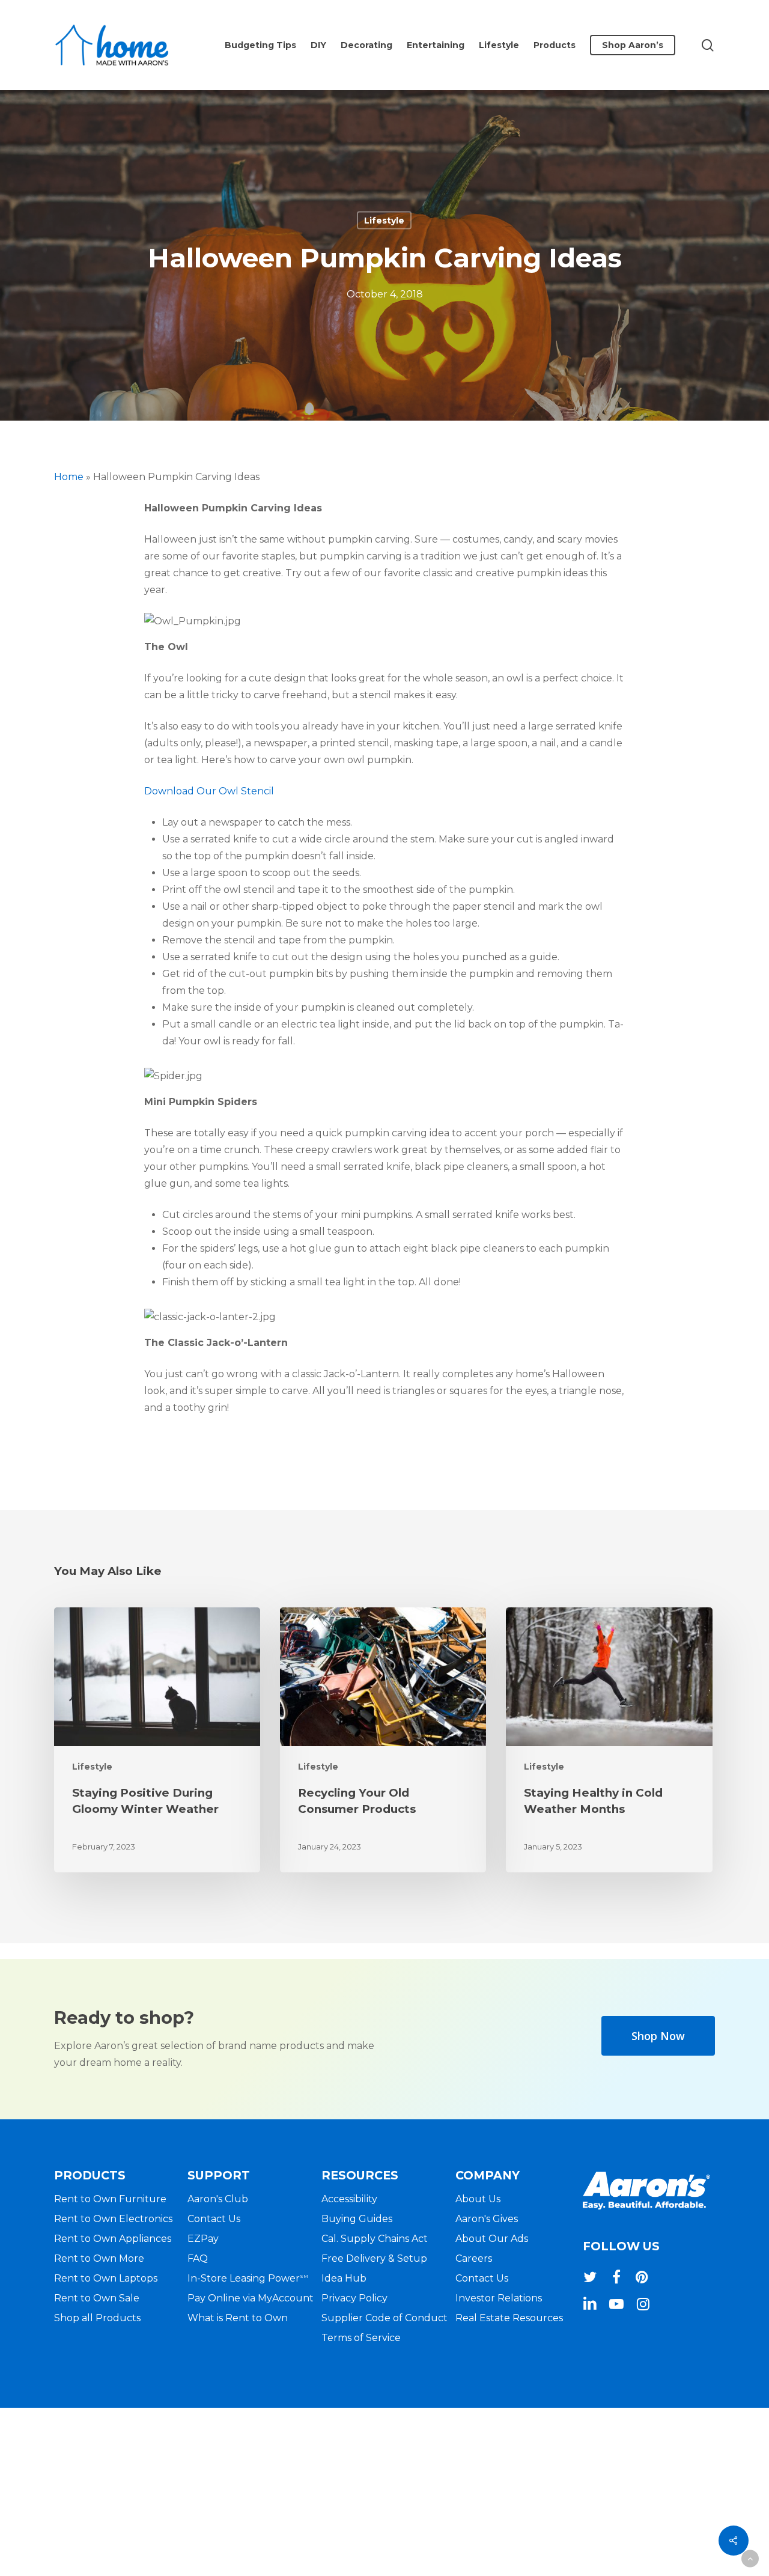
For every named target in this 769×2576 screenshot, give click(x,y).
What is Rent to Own (238, 2318)
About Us (478, 2199)
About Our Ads (492, 2239)
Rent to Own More (99, 2258)
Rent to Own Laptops (106, 2278)
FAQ (198, 2258)
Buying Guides (357, 2219)
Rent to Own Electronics (113, 2219)
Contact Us (214, 2219)
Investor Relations (499, 2298)
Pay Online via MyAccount (251, 2298)
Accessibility (349, 2199)
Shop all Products (97, 2318)
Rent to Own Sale (97, 2298)
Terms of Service (361, 2338)
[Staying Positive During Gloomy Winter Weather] (157, 1740)
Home (69, 477)
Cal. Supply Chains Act (375, 2239)
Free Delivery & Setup (374, 2258)
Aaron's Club (218, 2199)
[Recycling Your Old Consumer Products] (383, 1740)
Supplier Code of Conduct (384, 2318)
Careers (474, 2258)
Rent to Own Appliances (113, 2239)
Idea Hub (344, 2278)
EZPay (203, 2239)
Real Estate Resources (509, 2318)
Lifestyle (384, 221)
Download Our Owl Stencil (209, 791)
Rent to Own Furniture (110, 2199)
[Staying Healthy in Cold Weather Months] (609, 1740)
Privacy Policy (354, 2298)
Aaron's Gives (487, 2219)
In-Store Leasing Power (248, 2278)
